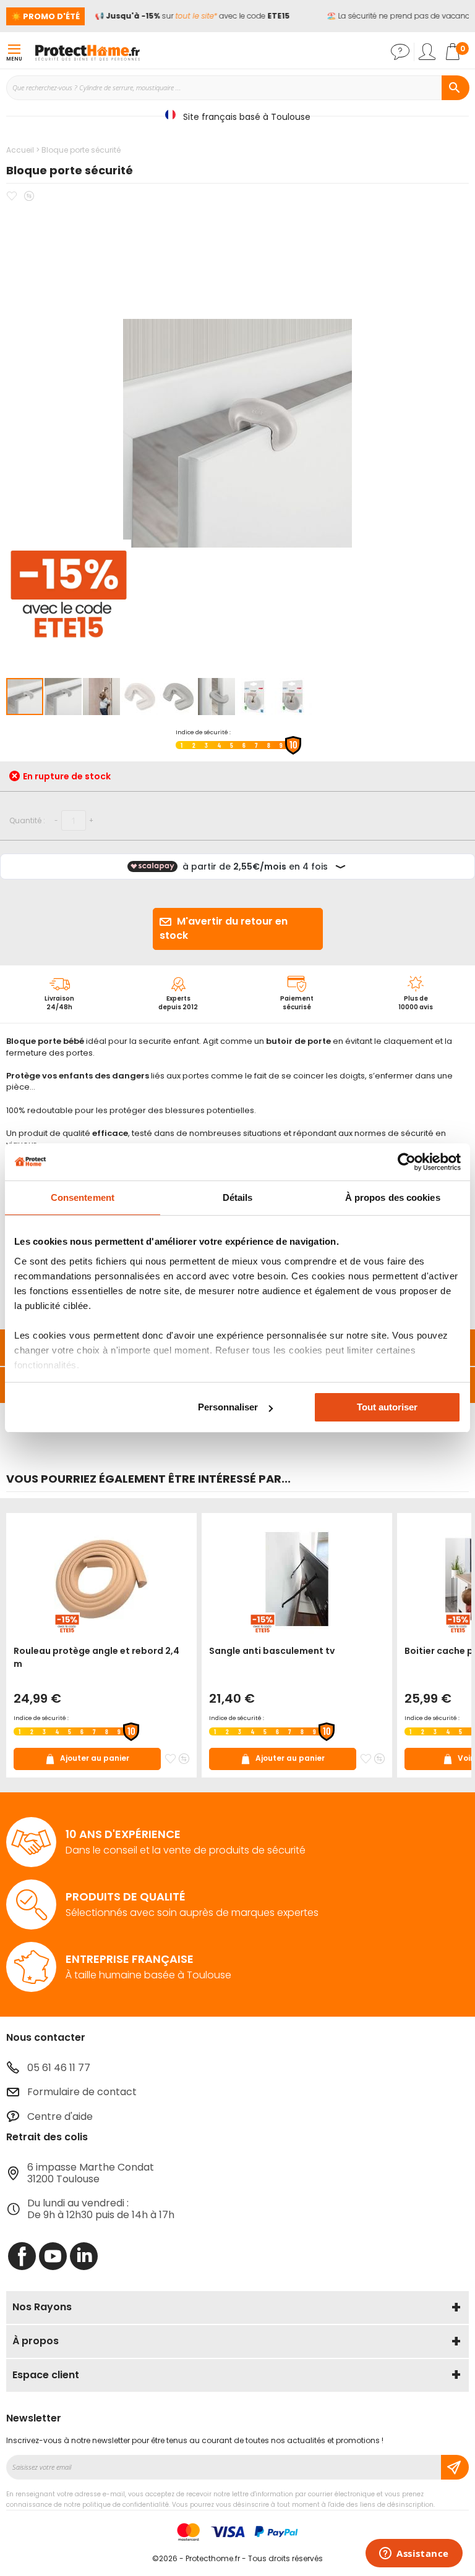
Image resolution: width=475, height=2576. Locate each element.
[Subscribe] (455, 2467)
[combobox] (237, 88)
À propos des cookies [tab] (393, 1197)
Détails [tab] (238, 1197)
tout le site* (189, 16)
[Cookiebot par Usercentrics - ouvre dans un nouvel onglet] (407, 1162)
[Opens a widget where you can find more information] (414, 2554)
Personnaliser (228, 1407)
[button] (64, 697)
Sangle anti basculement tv (272, 1651)
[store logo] (87, 52)
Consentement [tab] (83, 1197)
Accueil (20, 150)
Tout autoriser (387, 1407)
